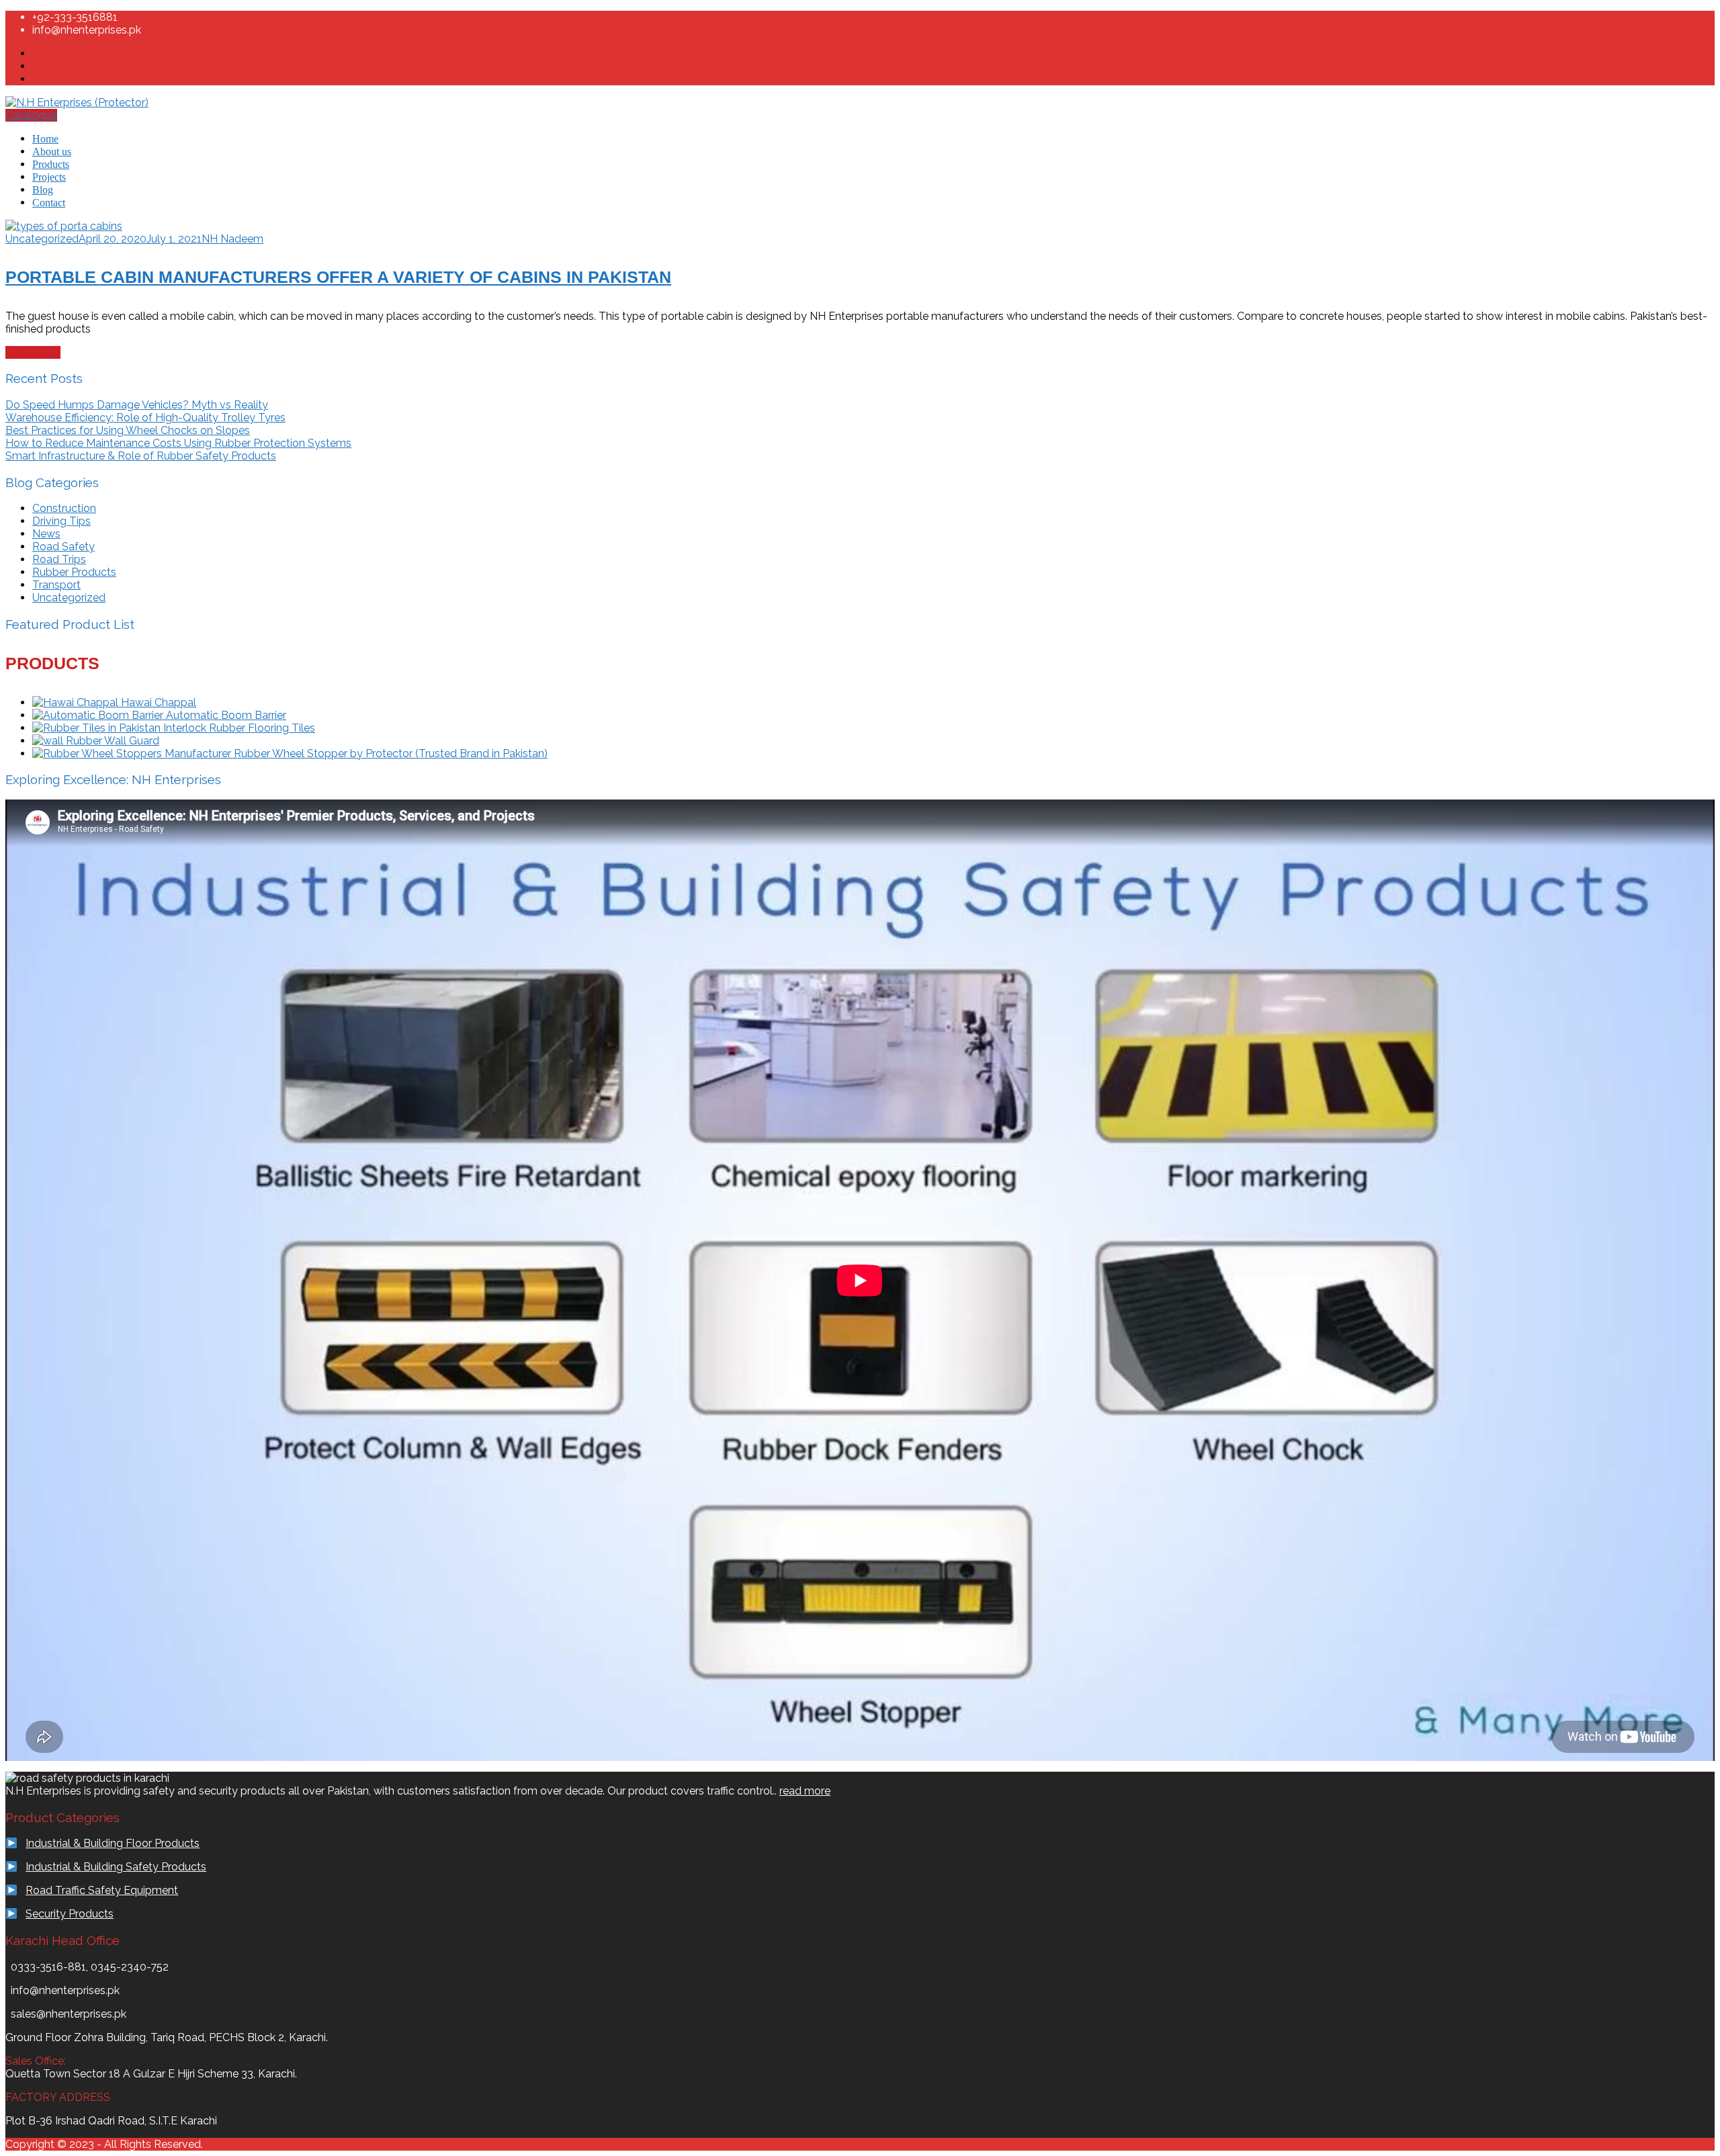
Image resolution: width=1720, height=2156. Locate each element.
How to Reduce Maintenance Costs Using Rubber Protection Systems (178, 443)
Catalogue (31, 115)
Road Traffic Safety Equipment (102, 1890)
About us (52, 152)
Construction (64, 508)
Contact (49, 203)
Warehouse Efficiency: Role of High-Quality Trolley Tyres (145, 418)
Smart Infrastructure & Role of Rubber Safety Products (141, 456)
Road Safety (63, 547)
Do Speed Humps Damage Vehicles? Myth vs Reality (137, 405)
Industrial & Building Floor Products (113, 1843)
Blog (43, 190)
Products (51, 164)
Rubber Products (74, 572)
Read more (33, 352)
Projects (49, 177)
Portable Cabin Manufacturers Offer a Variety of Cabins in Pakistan (338, 277)
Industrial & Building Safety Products (116, 1867)
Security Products (70, 1914)
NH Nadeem (232, 239)
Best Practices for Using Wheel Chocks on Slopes (128, 430)
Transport (56, 585)
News (46, 534)
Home (45, 139)
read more (805, 1791)
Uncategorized (42, 239)
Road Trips (59, 559)
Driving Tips (61, 521)
